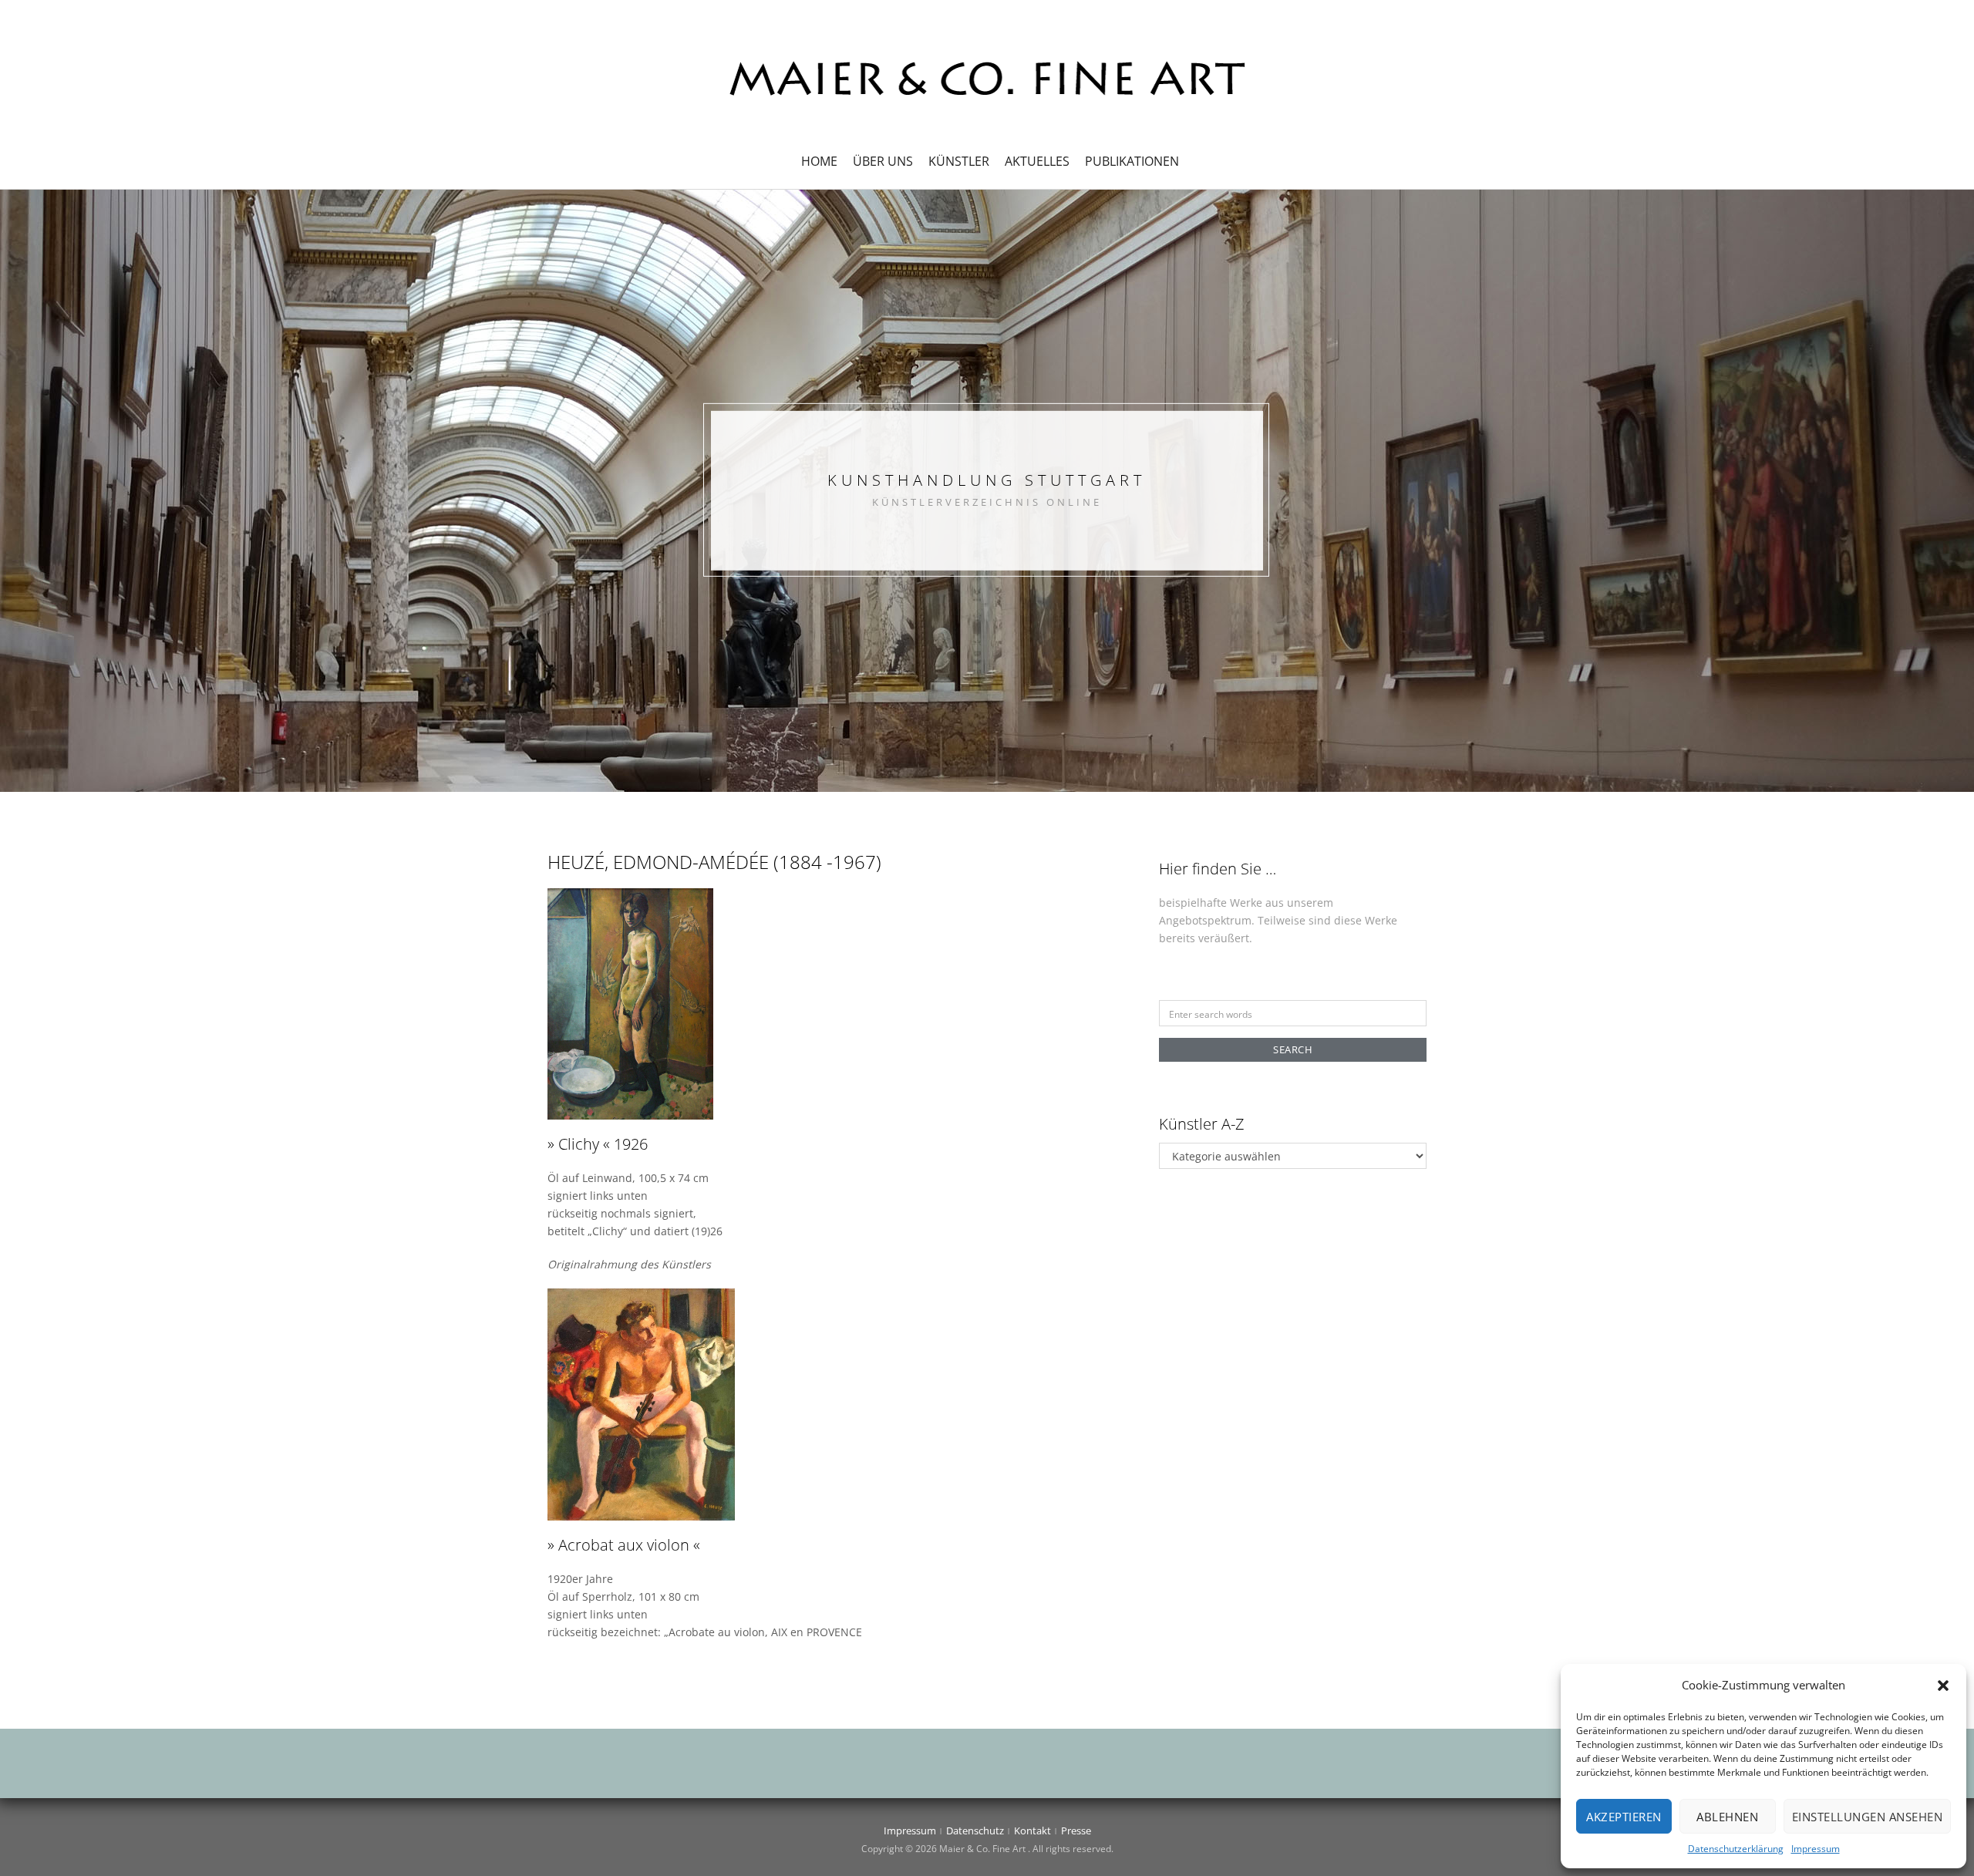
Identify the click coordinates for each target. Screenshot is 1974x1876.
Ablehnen (1727, 1817)
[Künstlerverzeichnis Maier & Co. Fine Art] (987, 77)
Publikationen (1132, 161)
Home (819, 161)
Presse (1076, 1831)
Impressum (1816, 1849)
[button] (1943, 1686)
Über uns (883, 161)
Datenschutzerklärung (1736, 1849)
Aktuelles (1037, 161)
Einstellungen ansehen (1868, 1817)
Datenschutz (975, 1831)
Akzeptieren (1624, 1817)
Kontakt (1032, 1831)
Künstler (959, 161)
